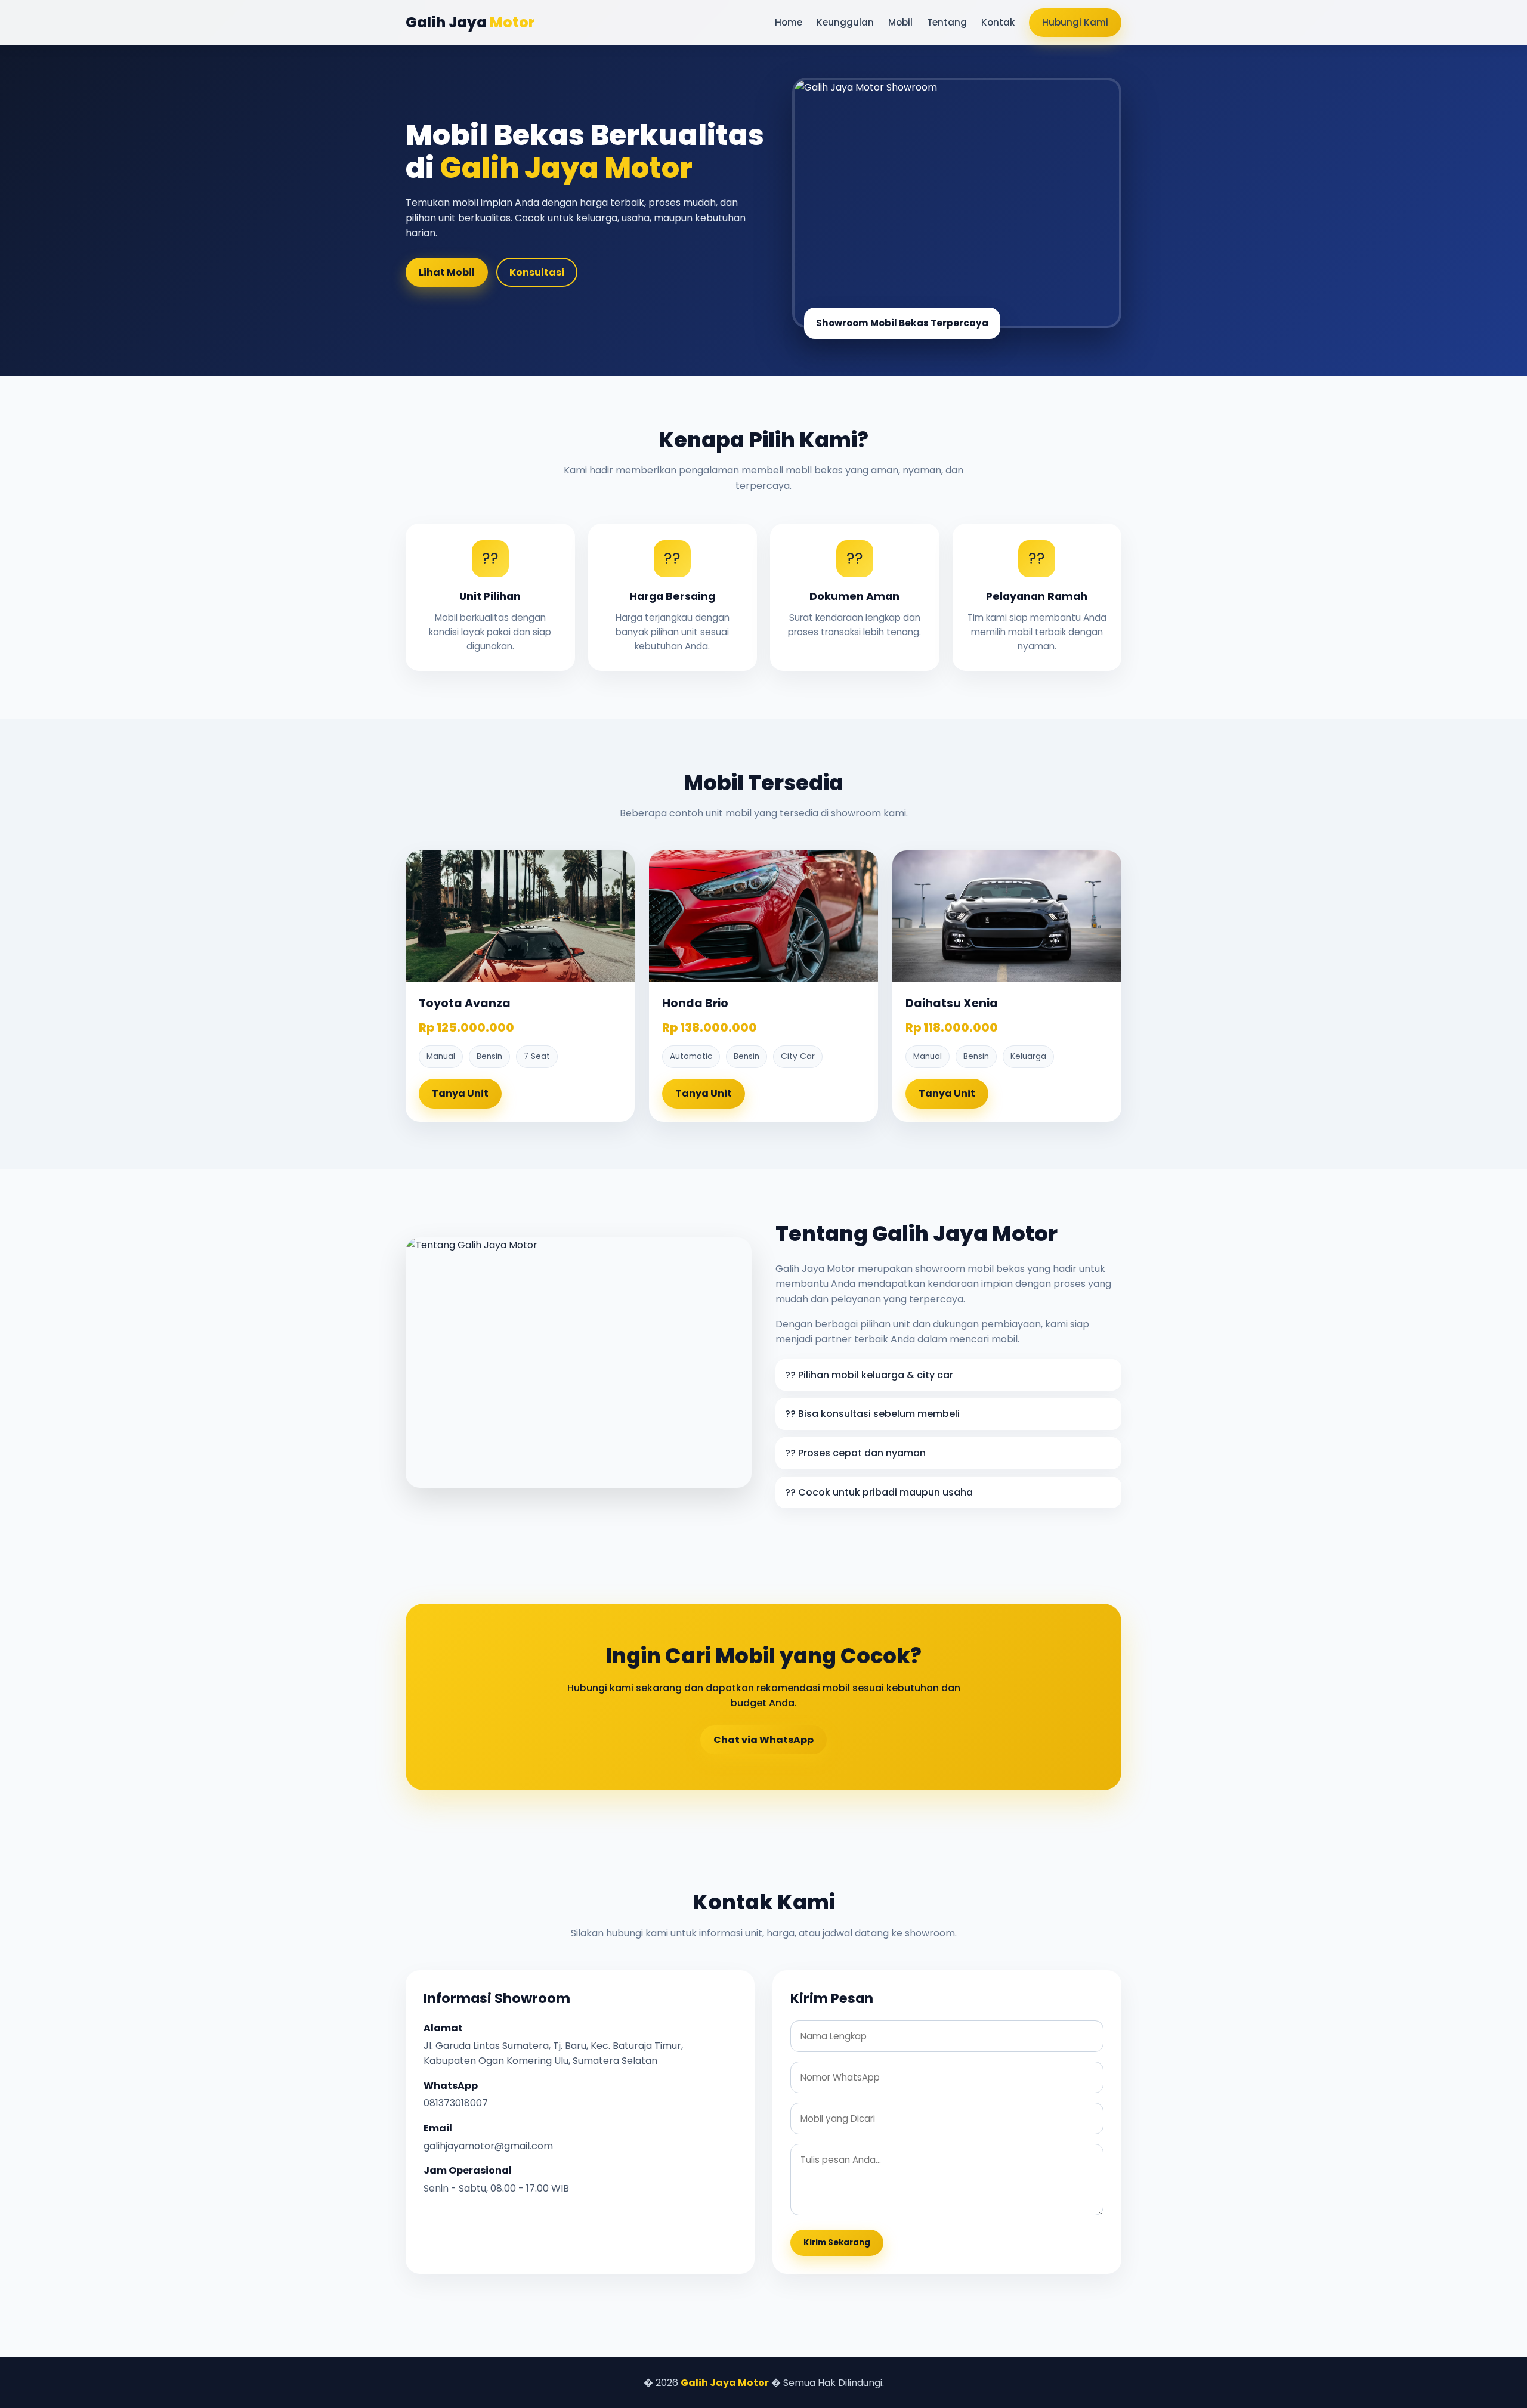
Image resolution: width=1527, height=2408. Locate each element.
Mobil (900, 22)
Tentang (947, 22)
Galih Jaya (470, 22)
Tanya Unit (460, 1093)
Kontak (998, 22)
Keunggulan (845, 22)
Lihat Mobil (447, 272)
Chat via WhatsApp (763, 1740)
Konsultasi (537, 272)
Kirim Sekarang (837, 2243)
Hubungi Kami (1075, 22)
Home (789, 22)
